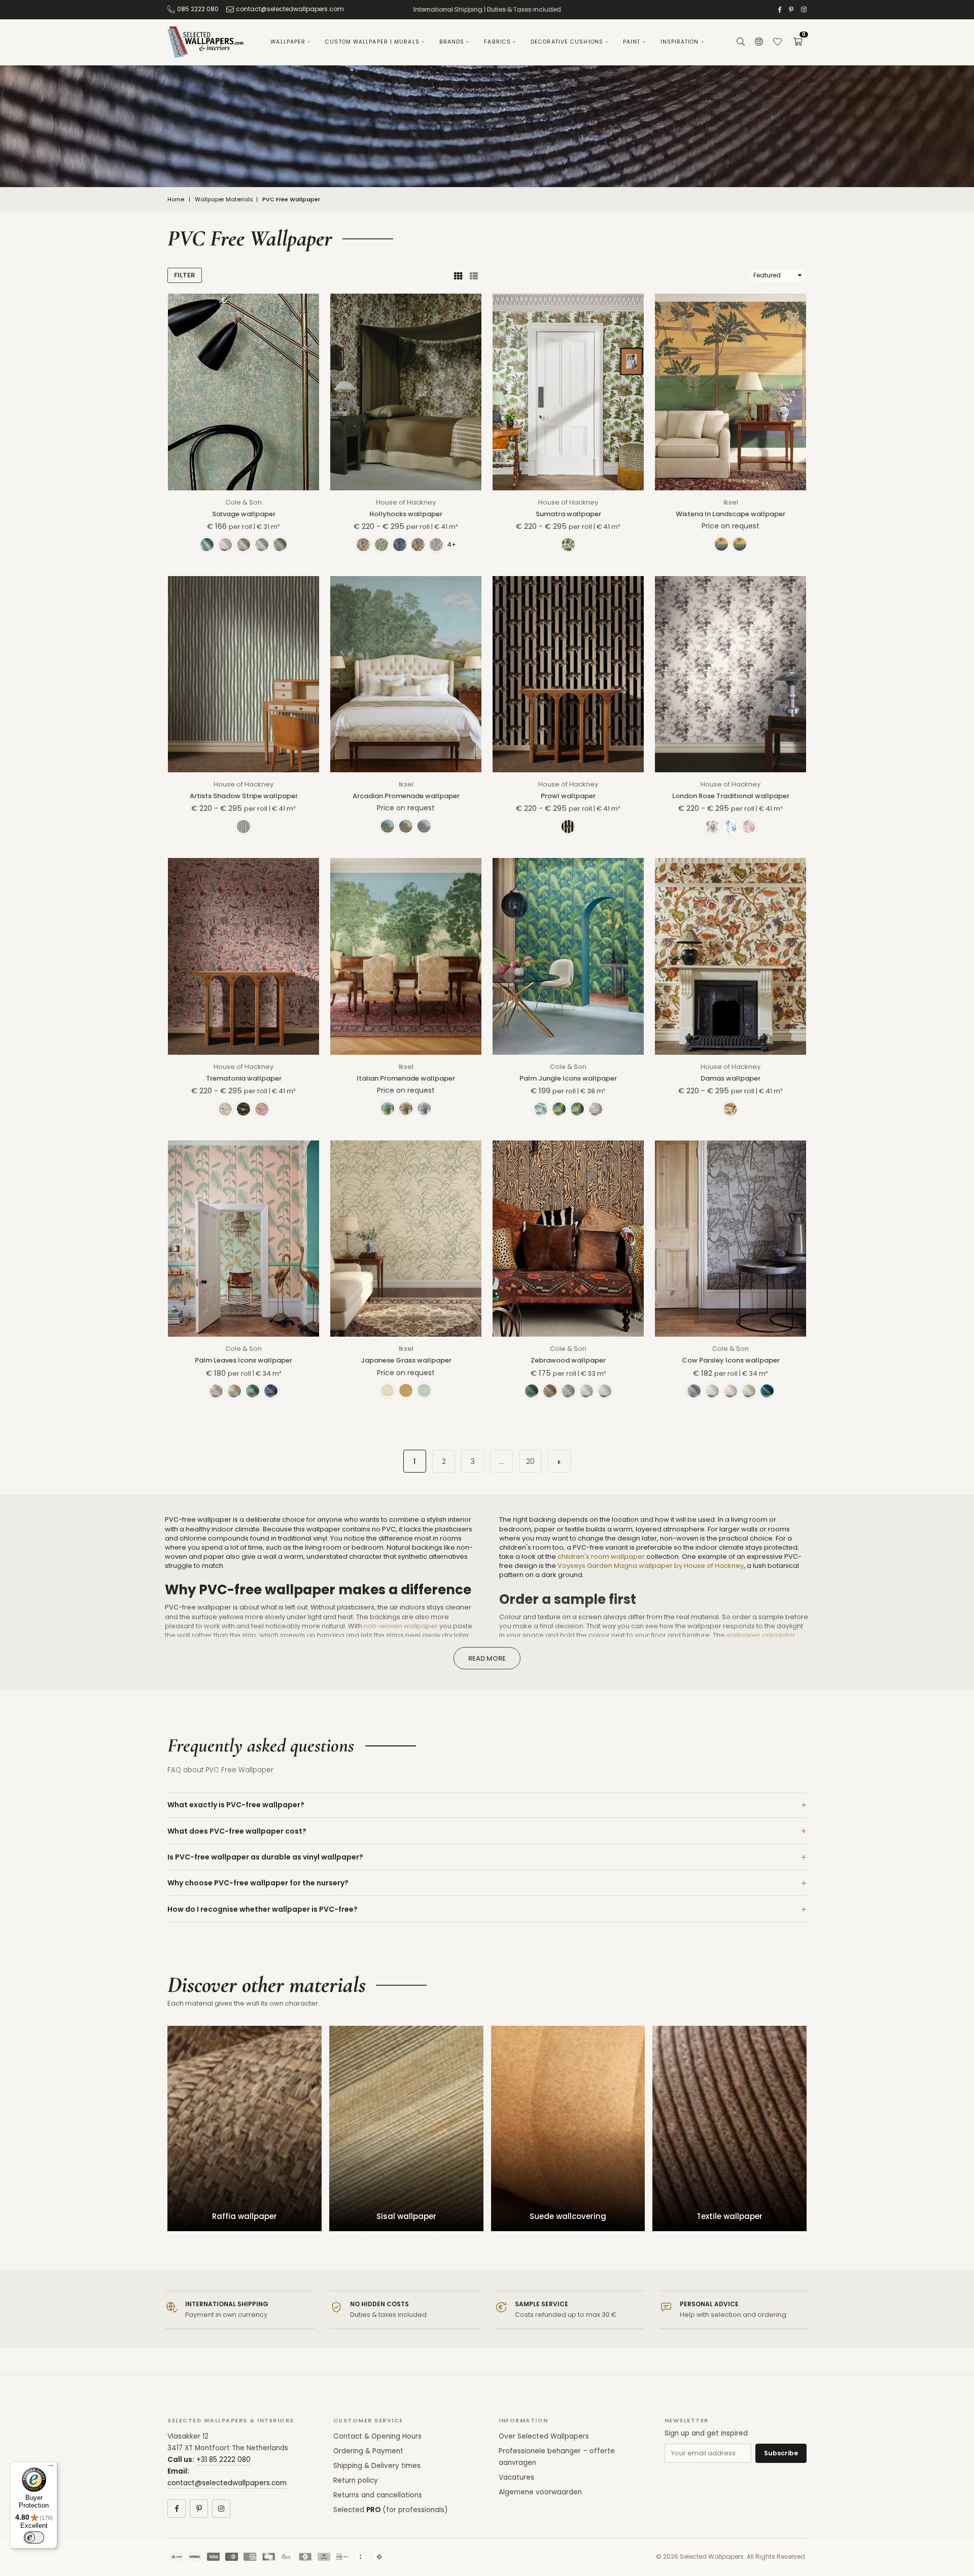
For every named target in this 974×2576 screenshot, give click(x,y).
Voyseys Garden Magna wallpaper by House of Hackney (651, 1566)
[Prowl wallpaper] (568, 674)
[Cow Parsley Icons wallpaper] (730, 1239)
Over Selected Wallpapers (544, 2436)
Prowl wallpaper (568, 796)
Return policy (356, 2480)
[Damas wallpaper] (730, 956)
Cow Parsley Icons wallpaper (731, 1360)
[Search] (741, 42)
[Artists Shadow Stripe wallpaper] (243, 674)
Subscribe (781, 2453)
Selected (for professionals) (390, 2510)
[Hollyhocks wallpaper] (406, 392)
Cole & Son (243, 502)
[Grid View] (458, 275)
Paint (632, 42)
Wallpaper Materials (224, 200)
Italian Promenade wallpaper (406, 1078)
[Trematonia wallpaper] (243, 956)
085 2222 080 (198, 9)
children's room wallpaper (601, 1557)
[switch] (34, 2537)
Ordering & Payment (368, 2451)
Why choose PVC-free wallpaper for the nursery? (258, 1883)
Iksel (731, 502)
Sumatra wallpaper (568, 514)
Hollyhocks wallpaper (406, 514)
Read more (487, 1658)
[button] (797, 42)
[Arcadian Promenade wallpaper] (406, 674)
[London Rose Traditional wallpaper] (730, 674)
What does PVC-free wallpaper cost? (237, 1831)
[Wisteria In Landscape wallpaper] (730, 392)
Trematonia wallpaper (244, 1078)
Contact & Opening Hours (377, 2436)
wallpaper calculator (761, 1635)
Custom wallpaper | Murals (372, 42)
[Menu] (51, 2468)
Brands (452, 42)
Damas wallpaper (730, 1078)
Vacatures (516, 2477)
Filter (185, 275)
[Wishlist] (777, 42)
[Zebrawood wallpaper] (568, 1239)
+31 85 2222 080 (223, 2460)
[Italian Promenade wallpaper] (406, 956)
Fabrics (497, 42)
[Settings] (759, 42)
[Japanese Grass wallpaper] (406, 1239)
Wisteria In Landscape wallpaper (730, 514)
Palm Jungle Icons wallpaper (568, 1078)
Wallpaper (288, 42)
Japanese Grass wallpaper (406, 1360)
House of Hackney (406, 502)
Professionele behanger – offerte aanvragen (557, 2457)
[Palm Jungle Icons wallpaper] (568, 956)
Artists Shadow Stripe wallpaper (244, 796)
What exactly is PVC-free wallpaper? (236, 1805)
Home (176, 200)
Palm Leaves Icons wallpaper (243, 1360)
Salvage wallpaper (244, 514)
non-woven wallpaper (401, 1626)
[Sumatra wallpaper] (568, 392)
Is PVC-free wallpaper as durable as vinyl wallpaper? (265, 1857)
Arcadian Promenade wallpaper (406, 796)
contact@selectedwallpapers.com (290, 9)
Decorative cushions (567, 42)
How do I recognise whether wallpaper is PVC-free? (263, 1909)
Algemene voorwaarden (540, 2492)
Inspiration (680, 42)
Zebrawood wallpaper (568, 1360)
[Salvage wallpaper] (243, 392)
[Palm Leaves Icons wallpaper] (243, 1239)
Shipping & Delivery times (377, 2466)
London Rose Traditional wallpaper (731, 796)
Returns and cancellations (378, 2495)
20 (530, 1461)
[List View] (474, 275)
